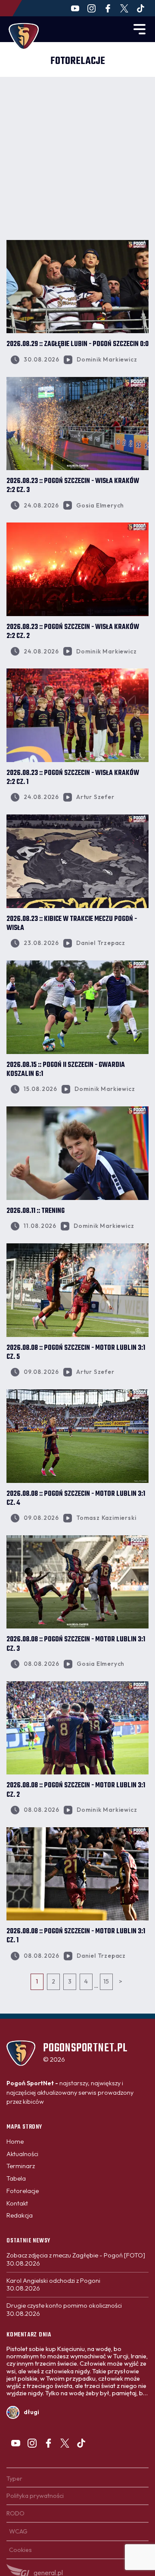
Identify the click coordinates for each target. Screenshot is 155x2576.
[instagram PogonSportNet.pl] (91, 8)
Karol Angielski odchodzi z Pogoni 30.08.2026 (53, 2285)
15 (106, 1981)
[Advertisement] (77, 158)
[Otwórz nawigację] (139, 29)
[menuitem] (15, 2142)
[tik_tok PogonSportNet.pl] (141, 8)
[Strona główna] (24, 36)
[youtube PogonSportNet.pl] (75, 8)
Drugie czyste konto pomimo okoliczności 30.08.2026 (64, 2310)
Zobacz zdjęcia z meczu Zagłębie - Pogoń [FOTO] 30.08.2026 (76, 2259)
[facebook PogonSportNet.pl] (108, 8)
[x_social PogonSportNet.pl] (124, 8)
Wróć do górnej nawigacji (77, 2026)
